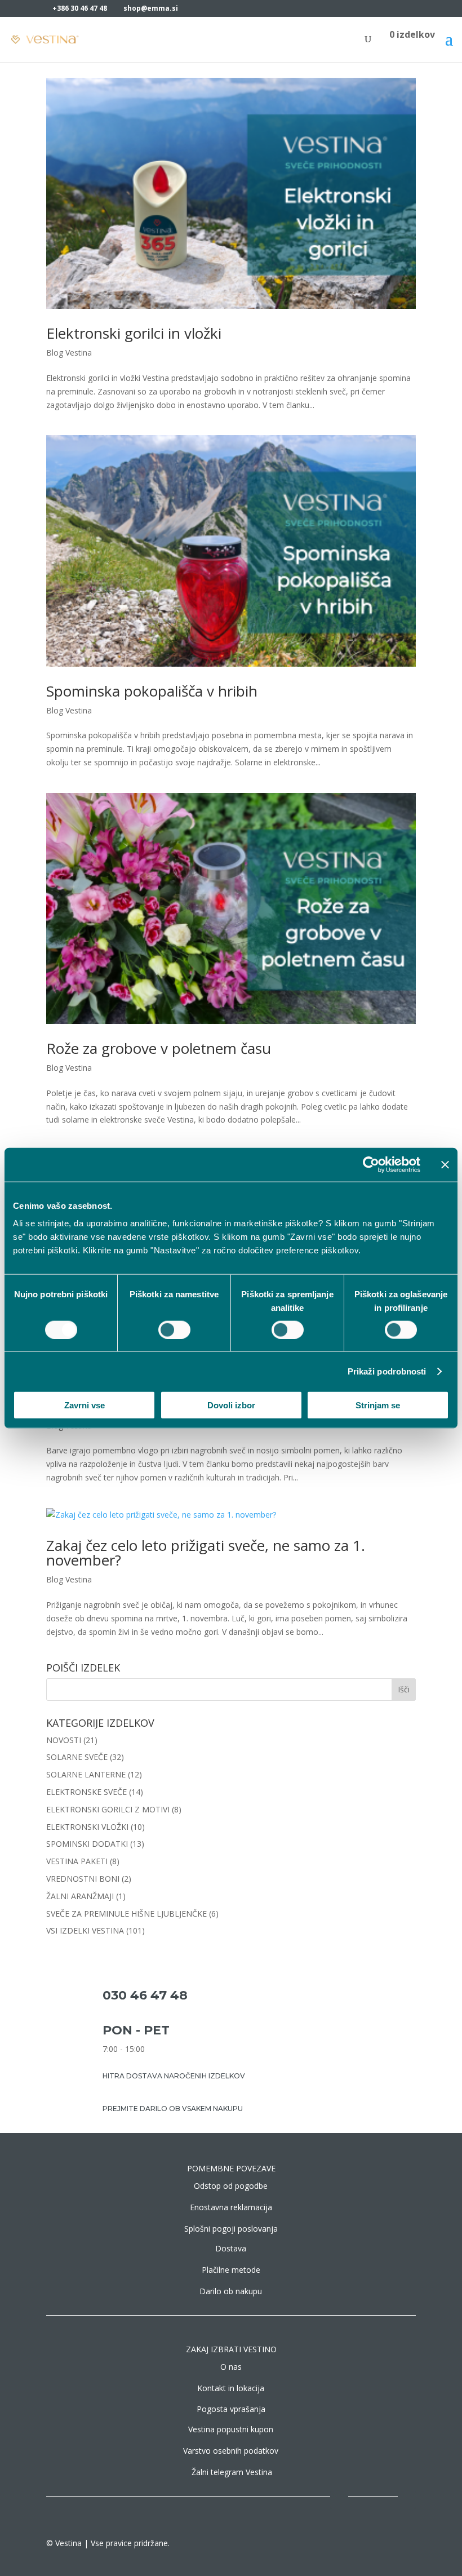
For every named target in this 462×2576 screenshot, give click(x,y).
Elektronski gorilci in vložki (134, 333)
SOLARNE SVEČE (77, 1757)
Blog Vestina (69, 353)
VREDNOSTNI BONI (83, 1879)
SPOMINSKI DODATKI (87, 1844)
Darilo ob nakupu (231, 2291)
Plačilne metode (231, 2270)
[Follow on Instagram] (362, 2500)
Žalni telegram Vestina (232, 2472)
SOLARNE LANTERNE (86, 1774)
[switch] (174, 1329)
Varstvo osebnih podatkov (231, 2451)
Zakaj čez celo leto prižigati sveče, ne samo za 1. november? (206, 1553)
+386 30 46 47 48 (80, 8)
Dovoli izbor (231, 1405)
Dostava (231, 2248)
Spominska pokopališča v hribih (152, 691)
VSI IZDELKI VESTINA (85, 1930)
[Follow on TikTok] (384, 2500)
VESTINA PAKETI (77, 1861)
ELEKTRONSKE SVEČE (86, 1792)
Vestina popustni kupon (231, 2429)
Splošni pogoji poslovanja (231, 2229)
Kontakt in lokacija (231, 2388)
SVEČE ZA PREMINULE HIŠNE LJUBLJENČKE (126, 1914)
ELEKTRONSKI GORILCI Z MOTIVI (108, 1809)
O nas (231, 2367)
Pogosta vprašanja (231, 2409)
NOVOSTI (64, 1740)
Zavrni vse (85, 1405)
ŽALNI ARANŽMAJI (80, 1896)
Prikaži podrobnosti (387, 1371)
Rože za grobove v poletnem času (159, 1048)
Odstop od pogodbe (231, 2186)
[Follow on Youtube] (407, 2500)
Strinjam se (378, 1405)
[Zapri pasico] (445, 1164)
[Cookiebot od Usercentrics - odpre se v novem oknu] (371, 1164)
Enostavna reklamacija (231, 2207)
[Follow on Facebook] (339, 2500)
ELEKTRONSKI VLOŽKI (87, 1827)
